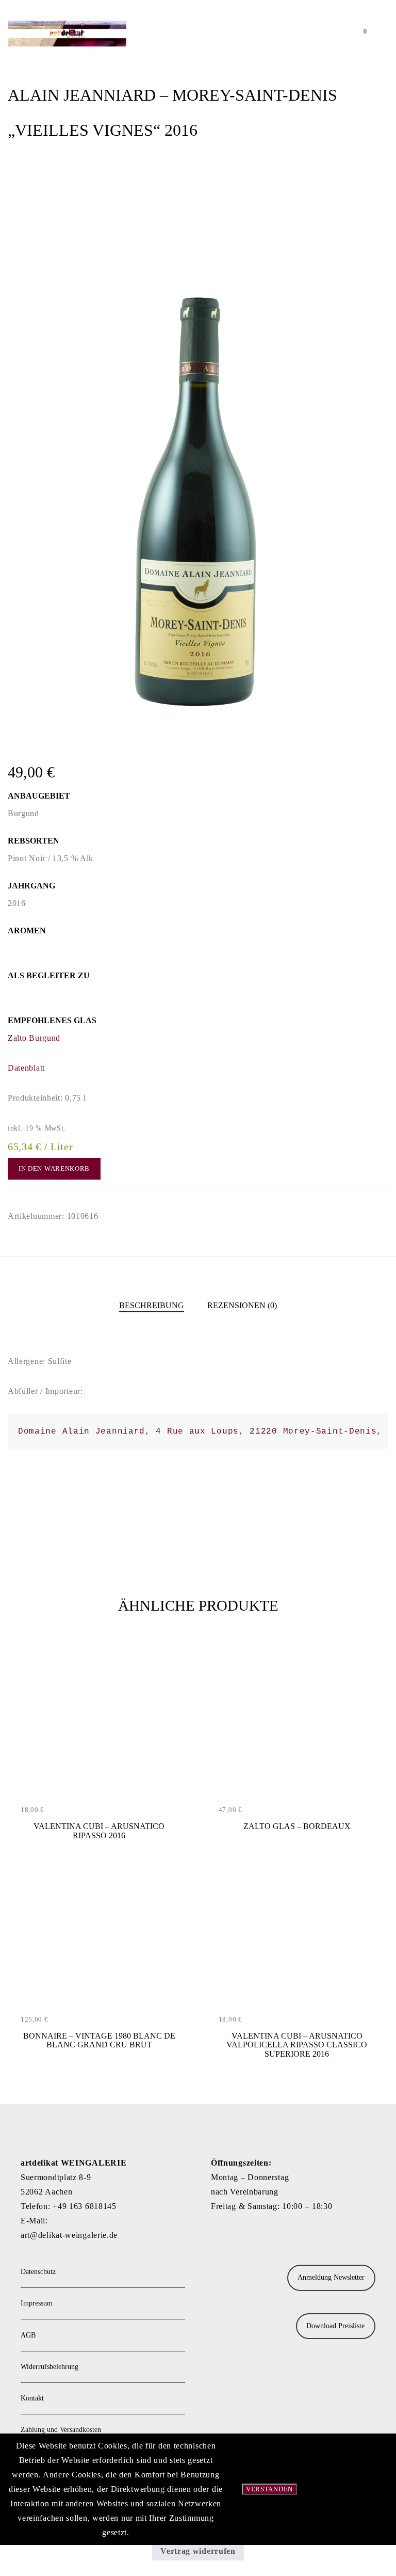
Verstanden (269, 2489)
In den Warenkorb (54, 1168)
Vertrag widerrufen (198, 2551)
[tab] (152, 1306)
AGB (28, 2335)
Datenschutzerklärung (352, 2489)
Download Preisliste (335, 2326)
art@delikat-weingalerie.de (69, 2235)
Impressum (37, 2303)
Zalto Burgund (34, 1038)
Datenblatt (26, 1068)
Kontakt (32, 2398)
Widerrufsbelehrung (49, 2367)
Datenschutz (38, 2272)
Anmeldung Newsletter (331, 2277)
